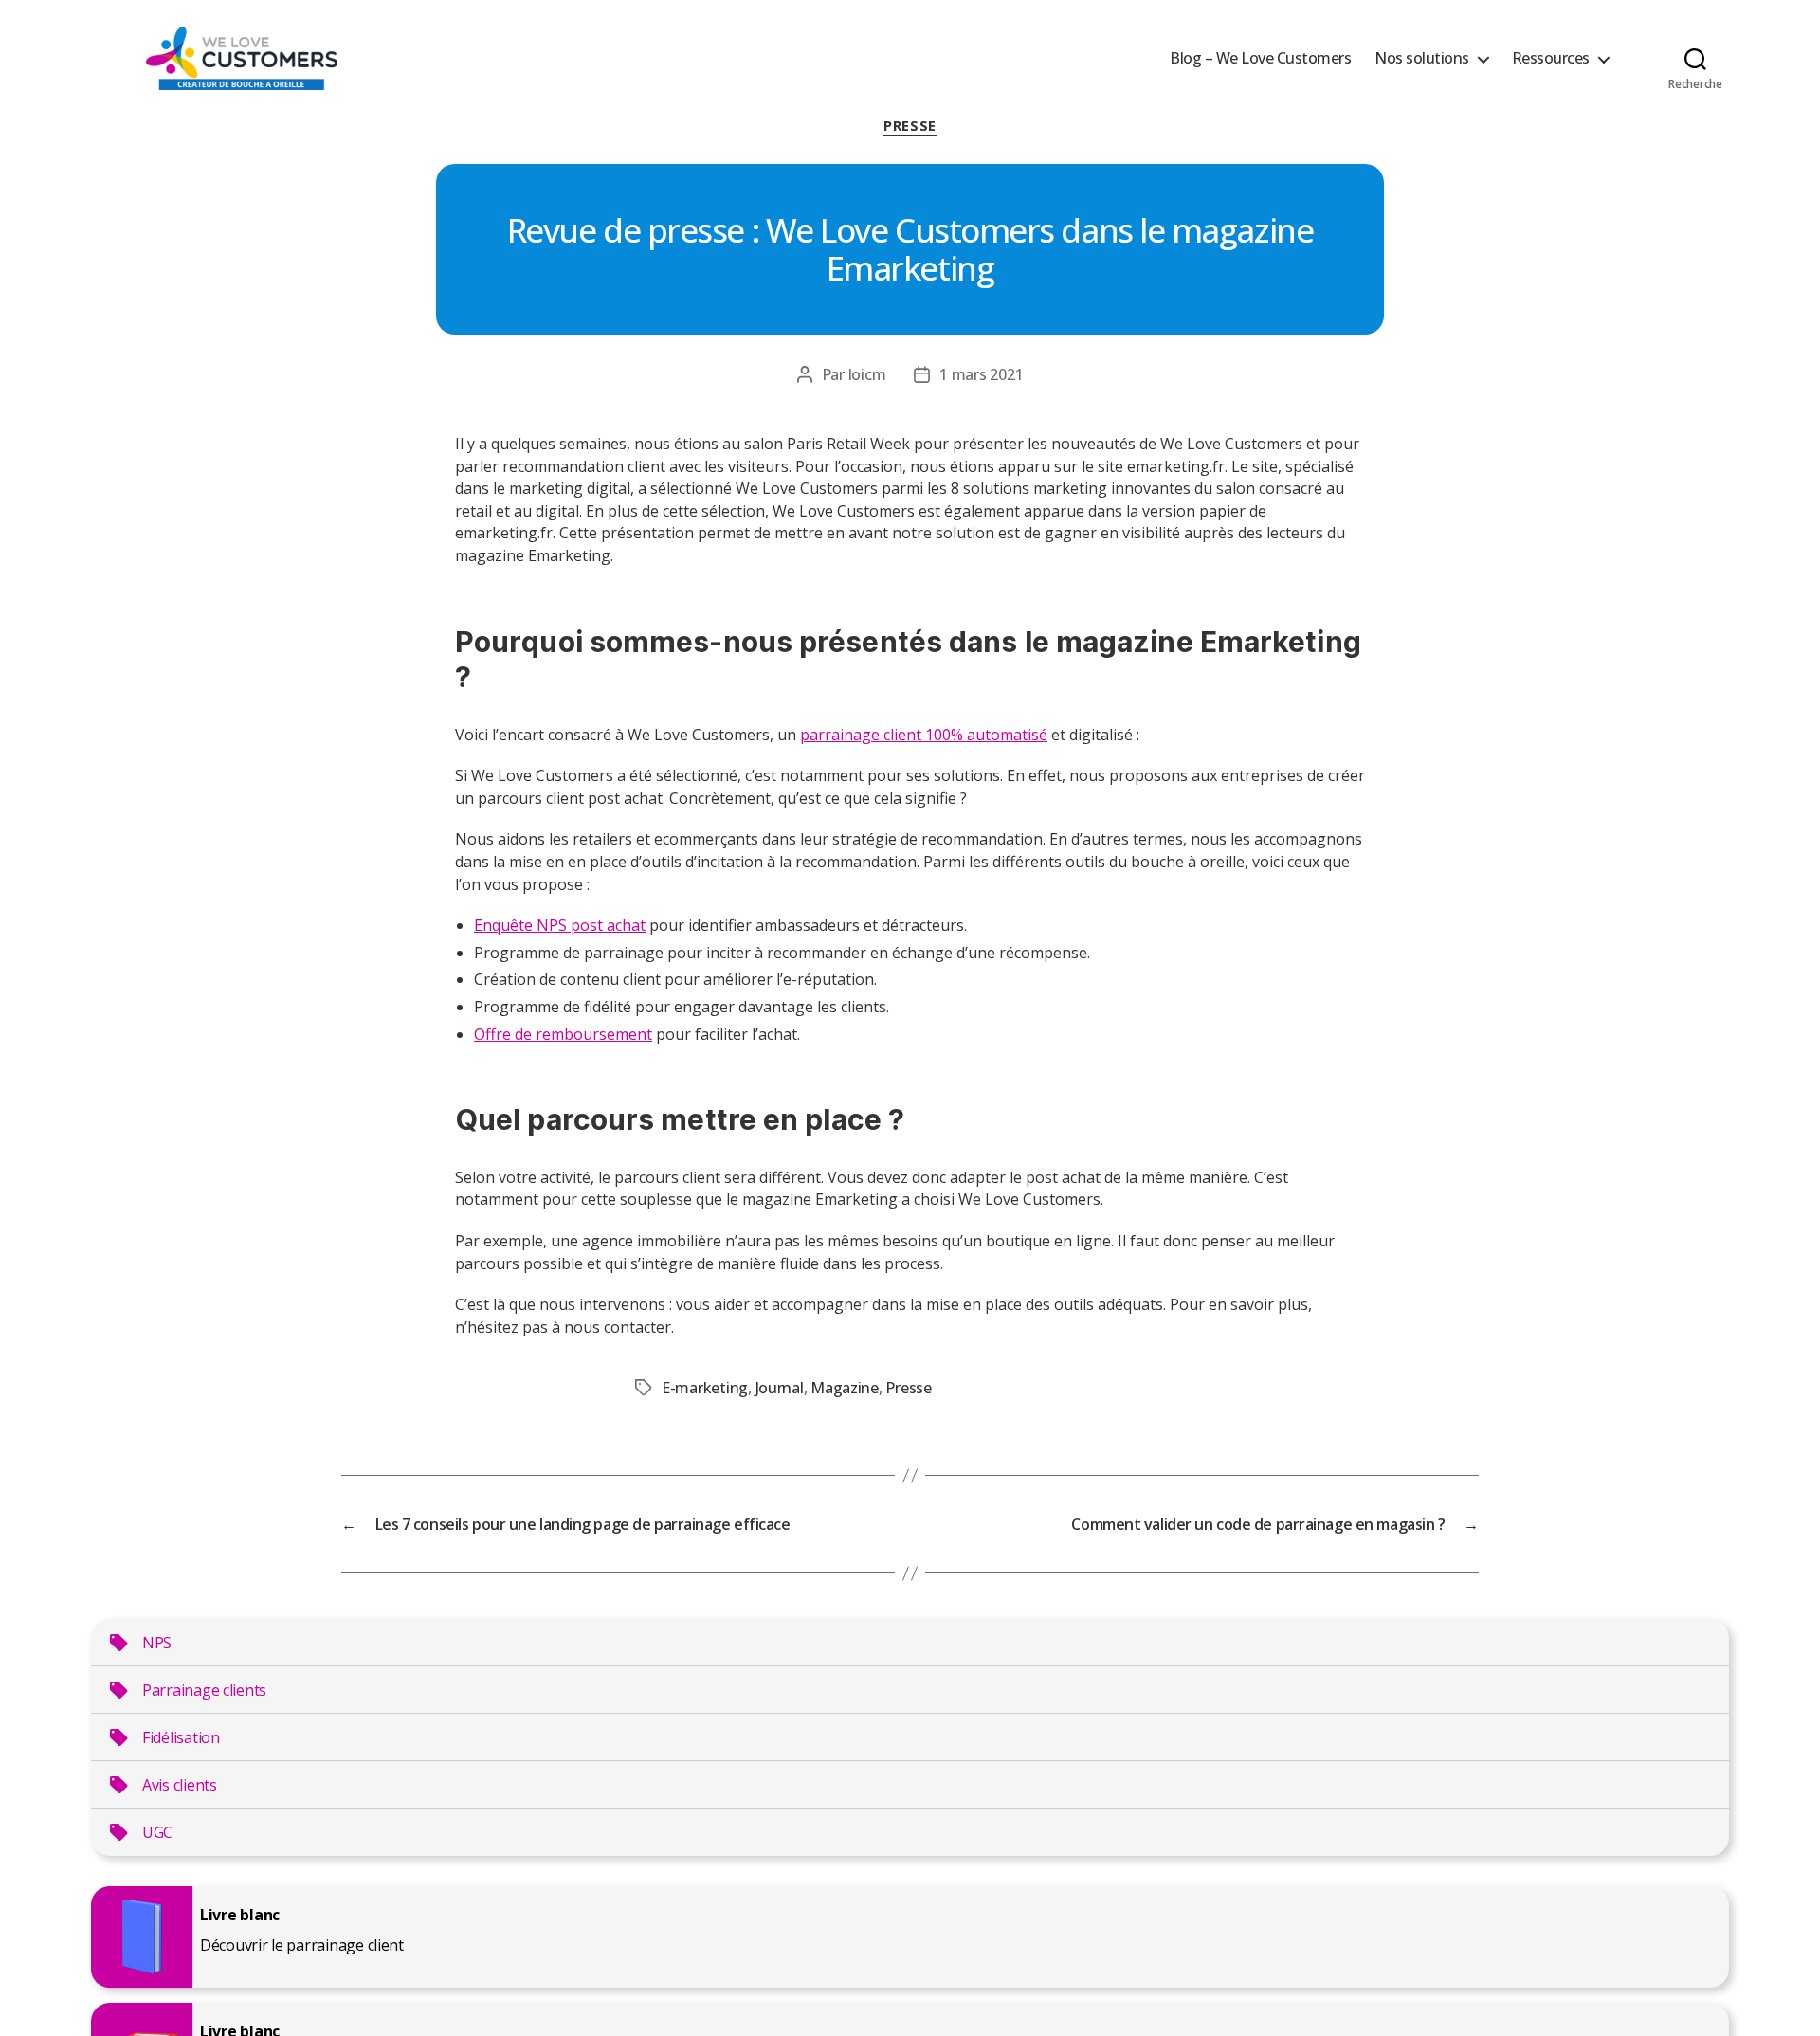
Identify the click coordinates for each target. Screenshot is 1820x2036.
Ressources (1551, 58)
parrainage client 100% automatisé (924, 735)
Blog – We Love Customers (1260, 58)
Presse (910, 126)
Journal (780, 1388)
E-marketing (705, 1388)
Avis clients (180, 1785)
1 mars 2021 (981, 374)
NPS (157, 1643)
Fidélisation (181, 1737)
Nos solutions (1422, 58)
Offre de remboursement (563, 1034)
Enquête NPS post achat (560, 925)
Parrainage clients (204, 1690)
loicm (867, 374)
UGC (157, 1832)
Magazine (845, 1388)
